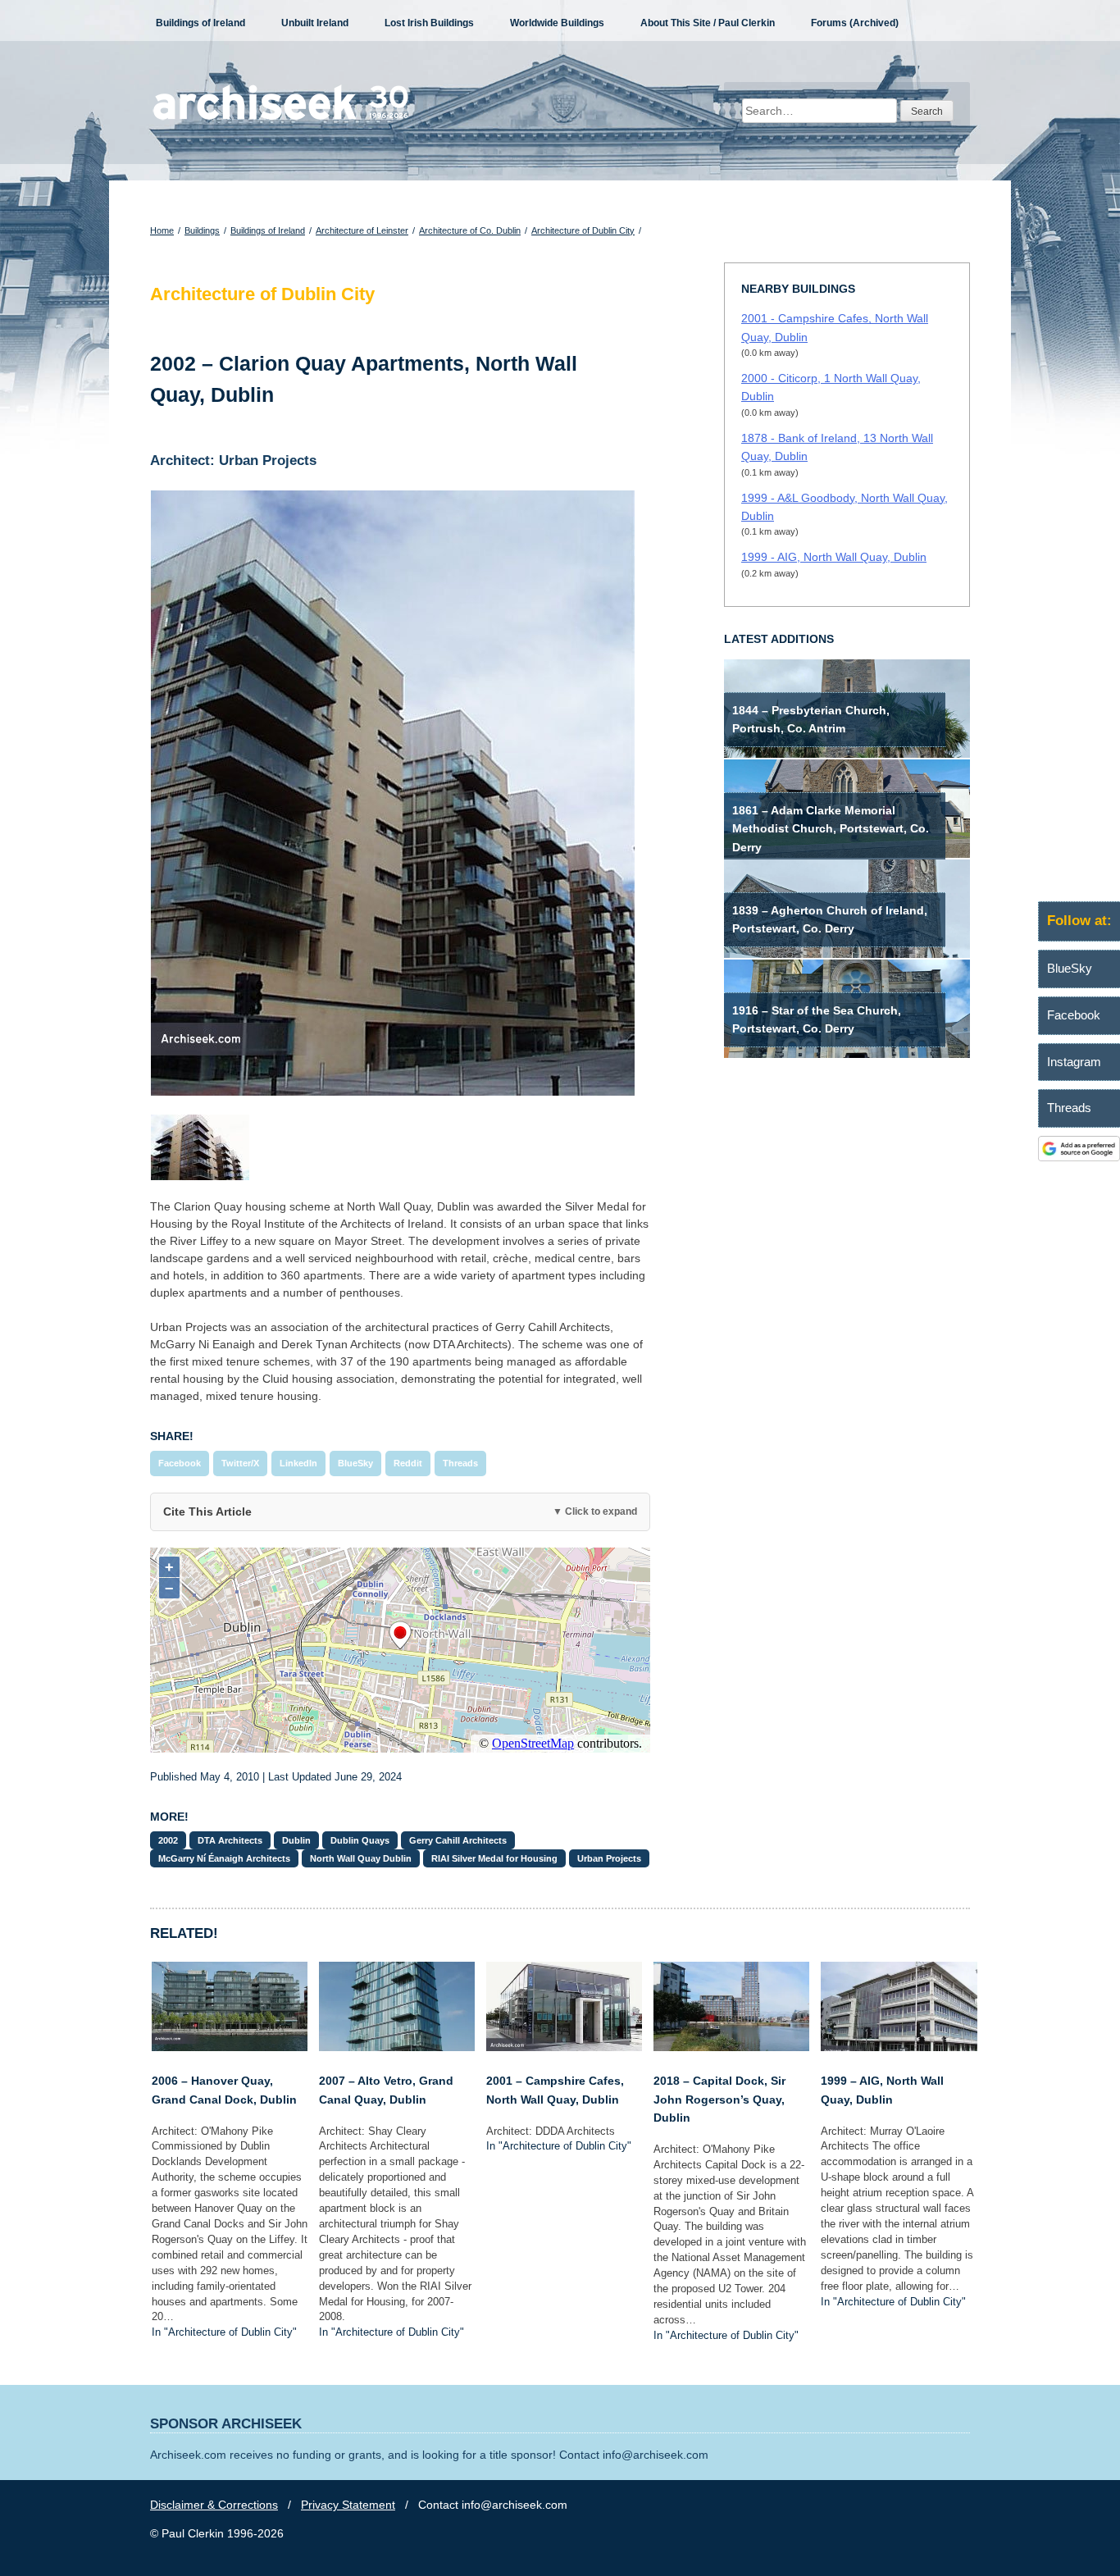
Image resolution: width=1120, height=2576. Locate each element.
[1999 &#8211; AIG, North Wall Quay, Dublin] (899, 2047)
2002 (168, 1840)
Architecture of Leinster (362, 230)
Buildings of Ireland (200, 23)
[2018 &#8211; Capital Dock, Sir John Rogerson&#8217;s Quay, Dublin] (731, 2047)
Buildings (202, 230)
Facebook (180, 1463)
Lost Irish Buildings (429, 23)
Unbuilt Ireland (315, 23)
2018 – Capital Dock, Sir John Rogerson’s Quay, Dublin (719, 2099)
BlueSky (355, 1463)
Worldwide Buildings (557, 23)
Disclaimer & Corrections (214, 2505)
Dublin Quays (360, 1840)
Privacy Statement (348, 2505)
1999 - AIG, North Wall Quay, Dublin (834, 557)
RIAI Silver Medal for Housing (494, 1858)
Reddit (408, 1463)
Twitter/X (240, 1463)
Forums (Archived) (855, 23)
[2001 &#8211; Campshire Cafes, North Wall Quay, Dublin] (564, 2047)
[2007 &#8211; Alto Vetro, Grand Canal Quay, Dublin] (397, 2047)
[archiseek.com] (281, 119)
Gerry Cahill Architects (458, 1840)
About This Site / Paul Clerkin (708, 23)
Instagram (1074, 1062)
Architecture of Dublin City (583, 230)
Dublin (296, 1840)
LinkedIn (298, 1463)
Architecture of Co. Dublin (470, 230)
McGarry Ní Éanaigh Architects (224, 1858)
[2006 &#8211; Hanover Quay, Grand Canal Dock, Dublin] (230, 2047)
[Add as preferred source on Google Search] (1079, 1157)
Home (162, 230)
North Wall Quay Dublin (361, 1858)
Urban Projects (609, 1858)
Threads (460, 1463)
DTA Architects (230, 1840)
